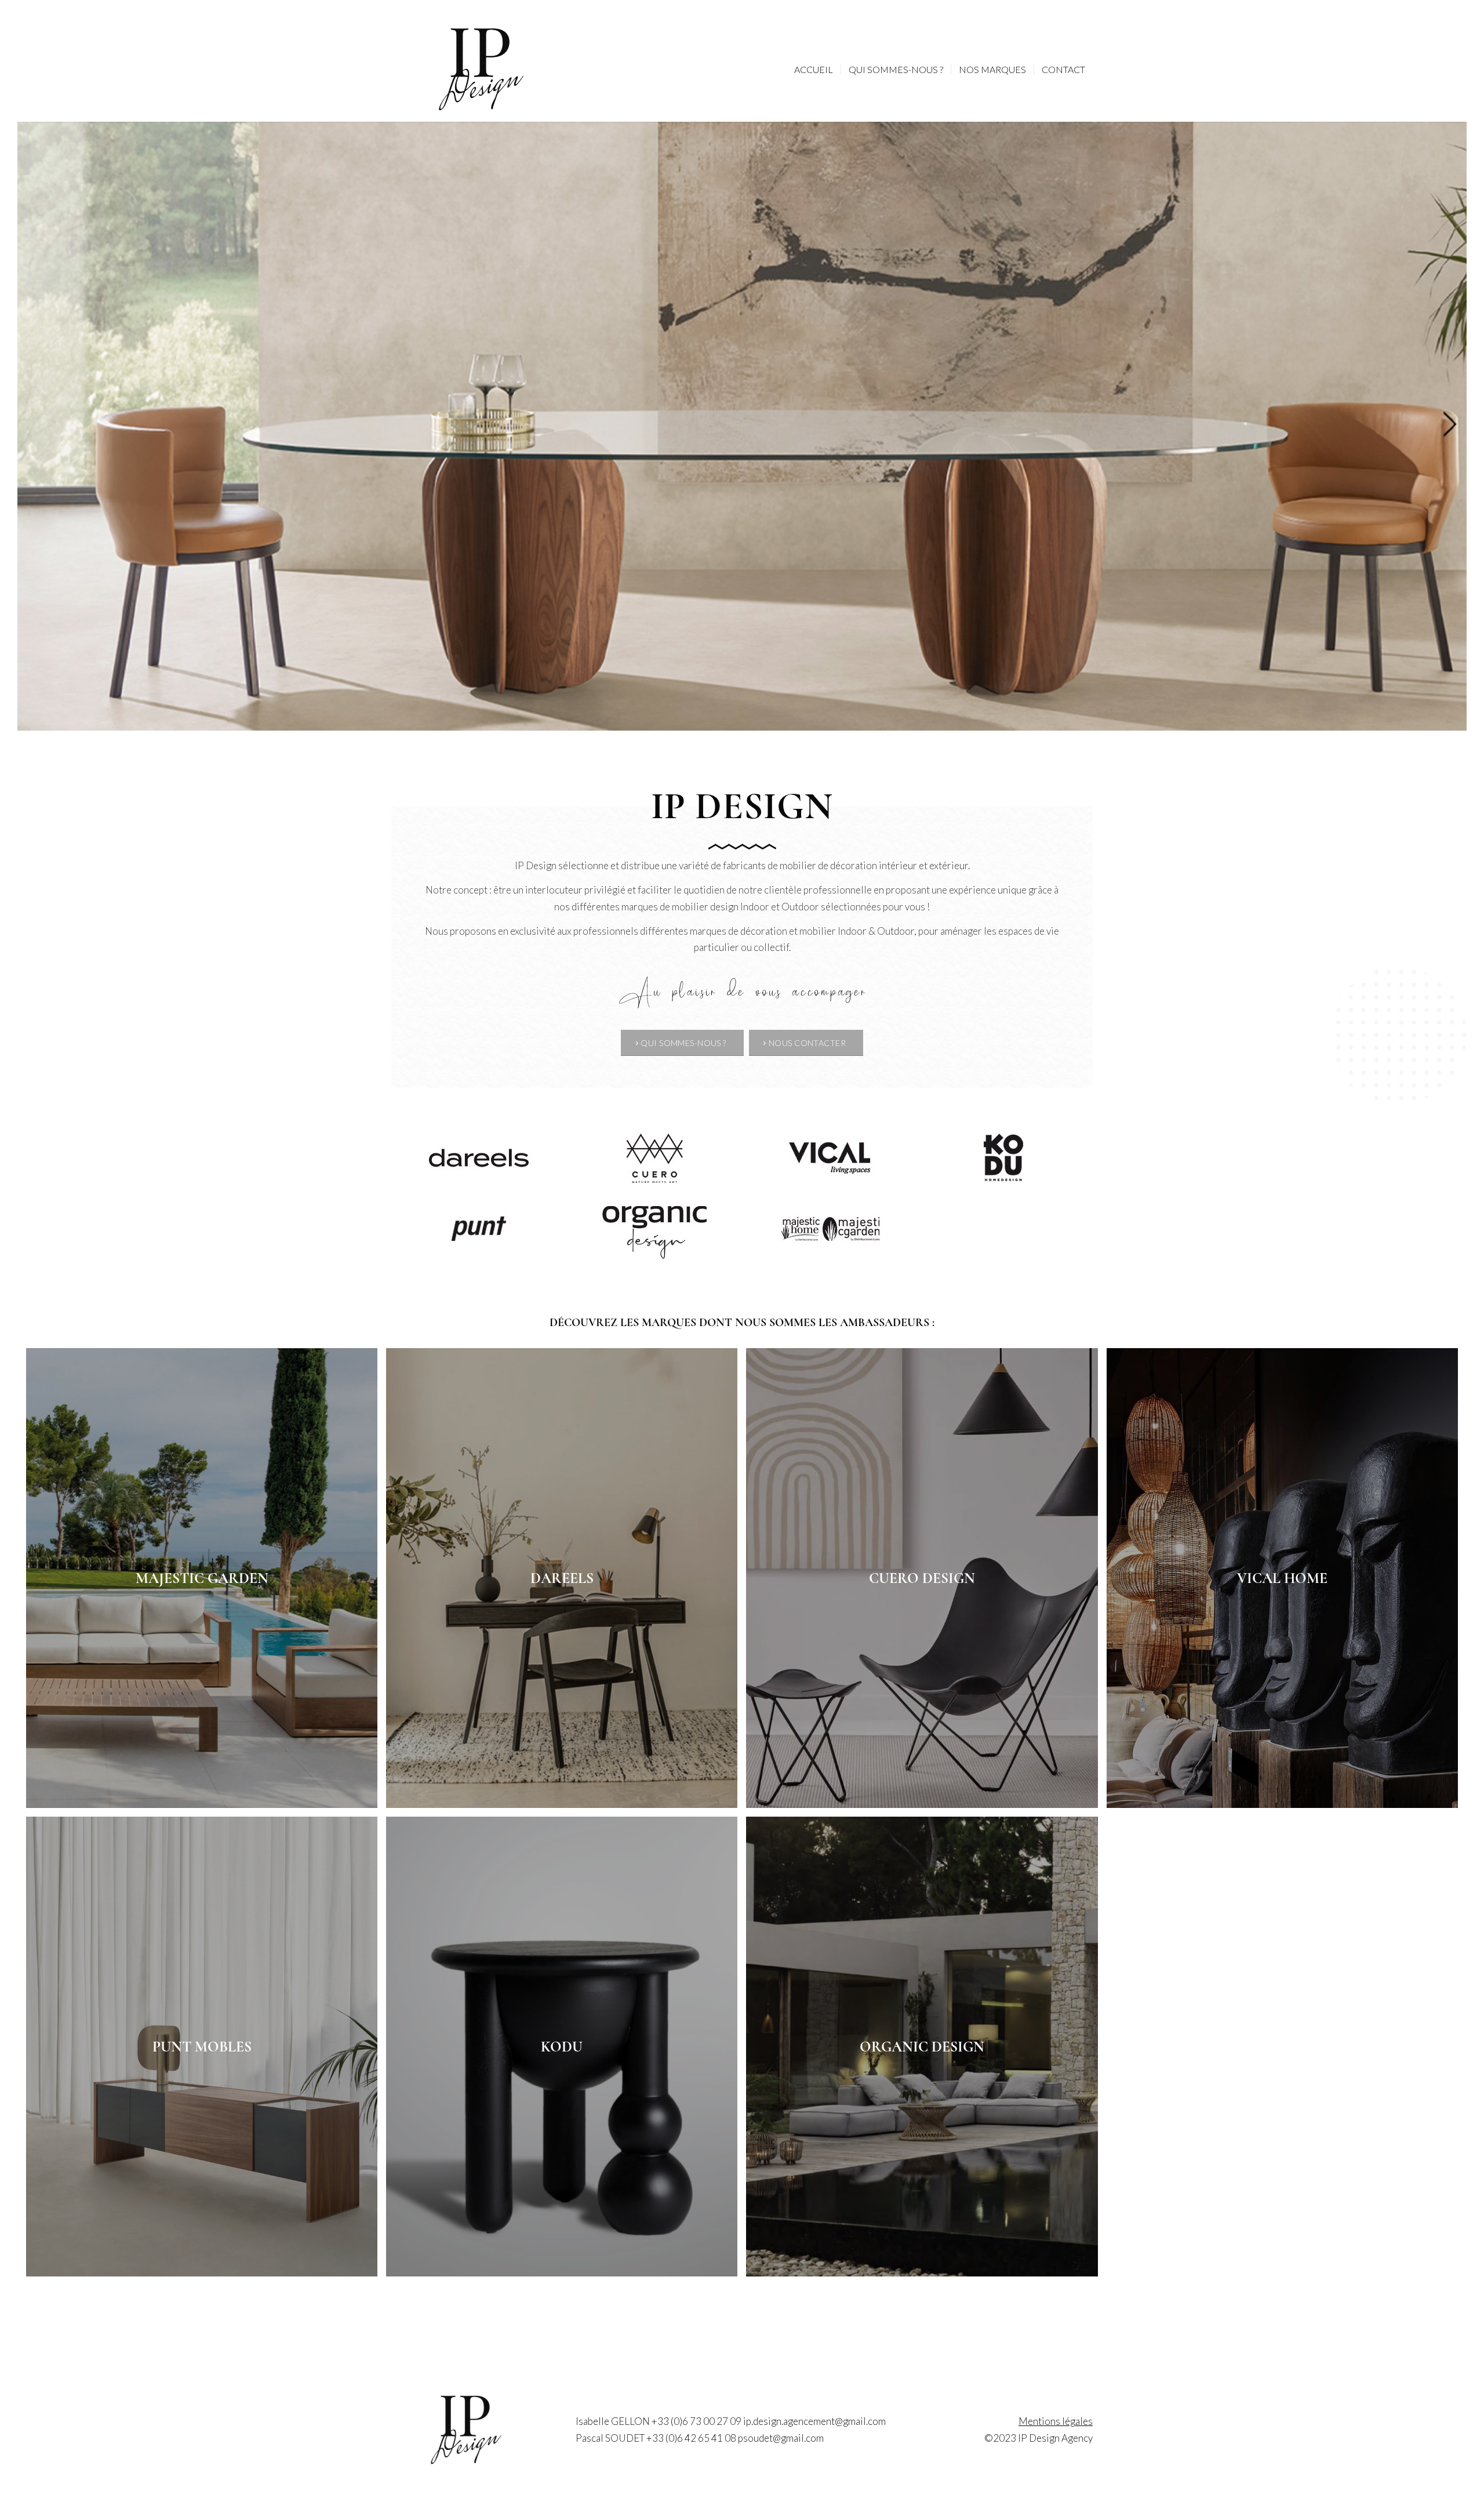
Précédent (28, 426)
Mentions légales (1056, 2421)
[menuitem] (814, 70)
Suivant (1456, 426)
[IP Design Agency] (481, 70)
